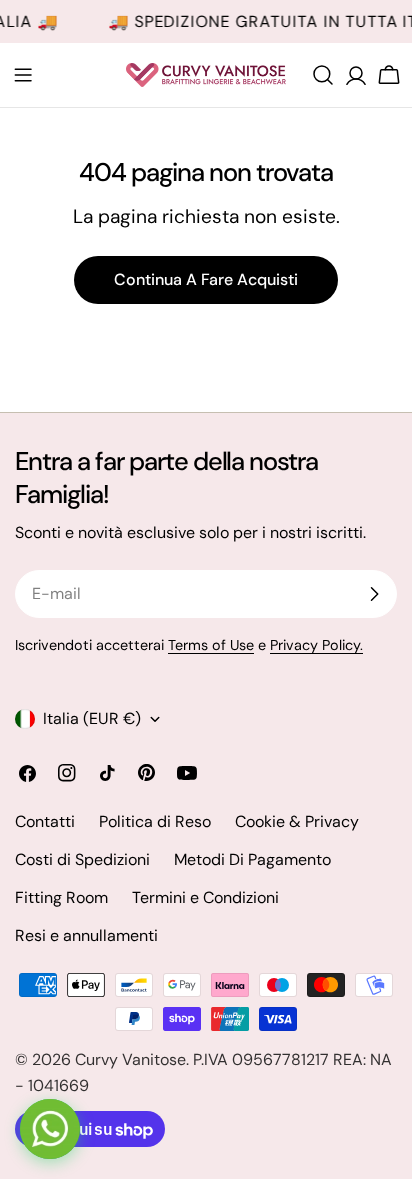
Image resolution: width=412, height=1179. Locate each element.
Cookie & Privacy (297, 821)
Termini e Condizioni (205, 897)
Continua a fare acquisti (206, 279)
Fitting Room (61, 897)
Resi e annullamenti (86, 935)
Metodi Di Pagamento (252, 859)
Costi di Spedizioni (82, 859)
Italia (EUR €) (92, 718)
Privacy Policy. (316, 645)
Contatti (45, 821)
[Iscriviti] (374, 594)
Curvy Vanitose (130, 1059)
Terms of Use (211, 645)
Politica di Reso (155, 821)
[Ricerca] (323, 75)
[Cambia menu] (23, 75)
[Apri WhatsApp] (50, 1129)
